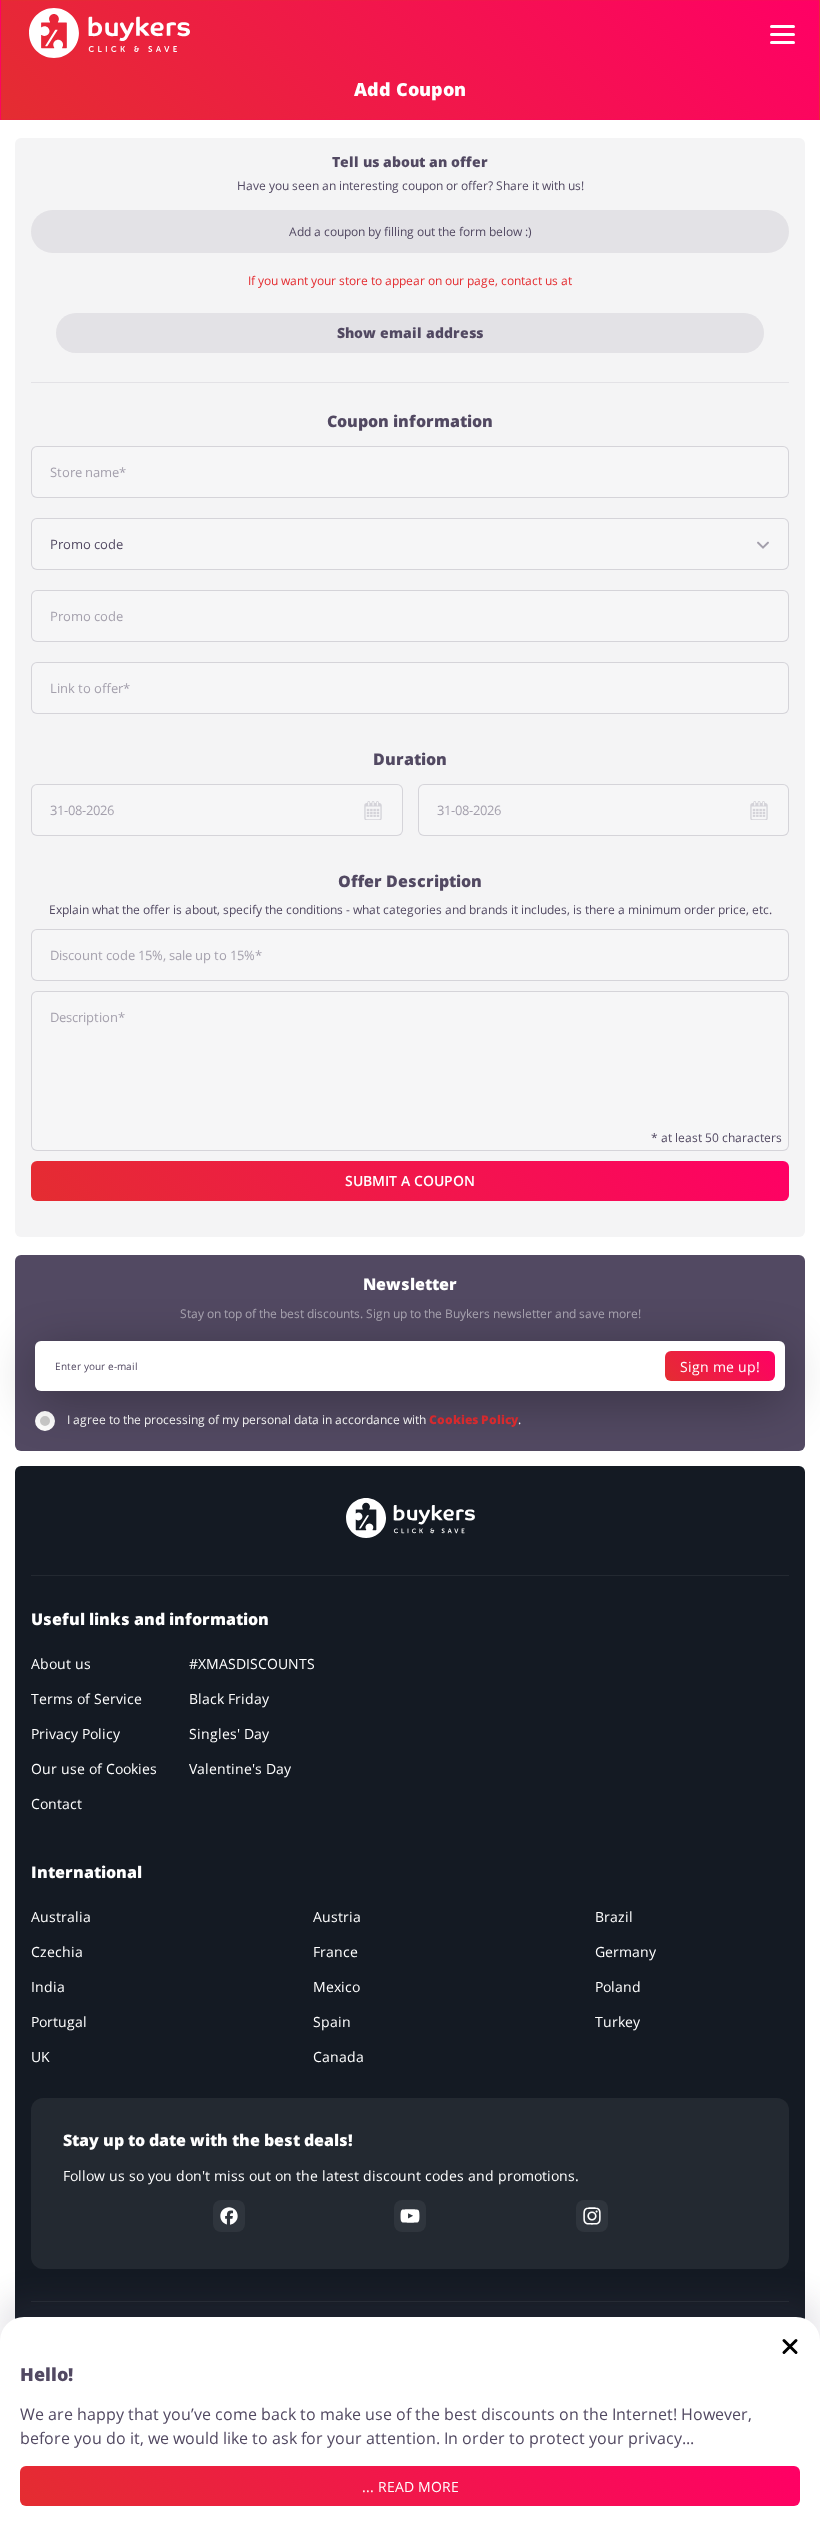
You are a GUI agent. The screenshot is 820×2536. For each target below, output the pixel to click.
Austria (337, 1916)
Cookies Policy (473, 1419)
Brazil (614, 1916)
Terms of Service (86, 1698)
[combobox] (410, 544)
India (48, 1986)
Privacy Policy (75, 1733)
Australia (61, 1916)
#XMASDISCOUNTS (252, 1663)
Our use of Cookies (94, 1768)
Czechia (57, 1951)
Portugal (59, 2021)
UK (40, 2056)
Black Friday (229, 1698)
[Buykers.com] (109, 33)
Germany (625, 1951)
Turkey (617, 2021)
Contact (56, 1803)
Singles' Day (229, 1733)
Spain (332, 2021)
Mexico (336, 1986)
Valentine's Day (240, 1768)
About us (61, 1663)
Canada (338, 2056)
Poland (618, 1986)
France (335, 1951)
